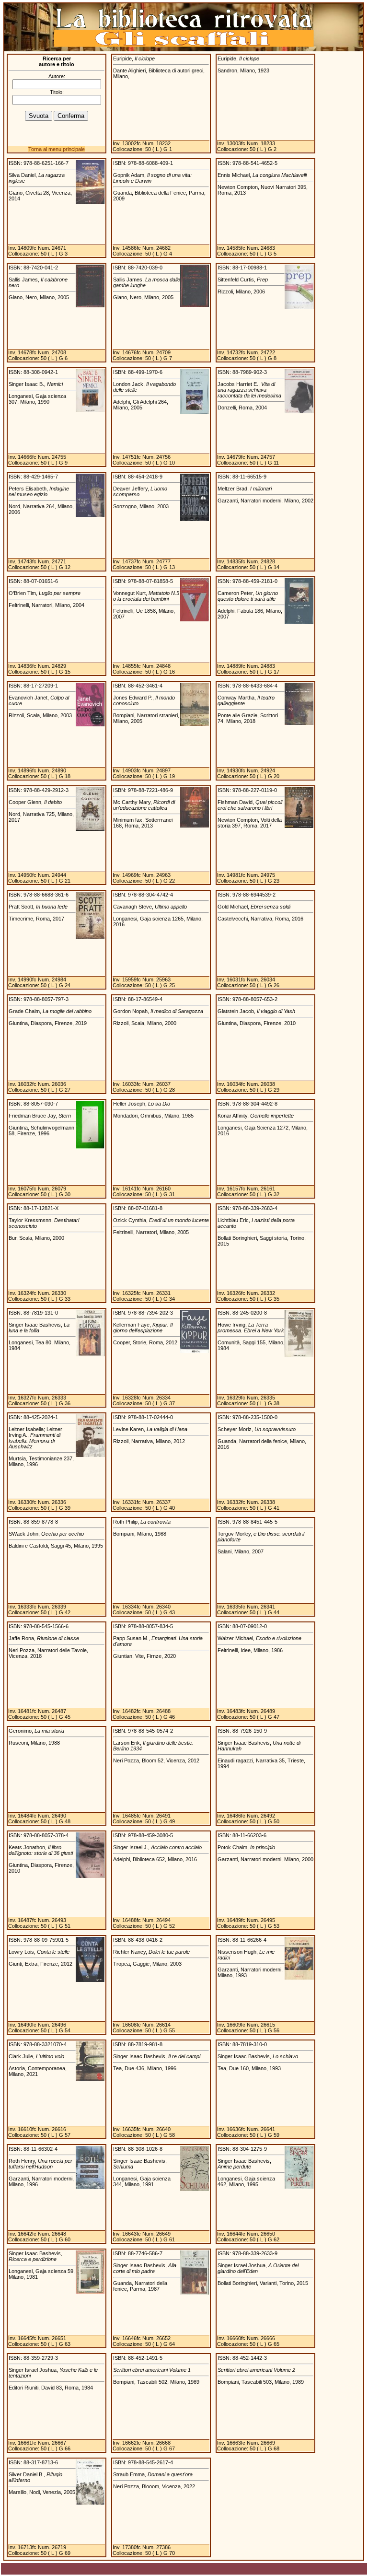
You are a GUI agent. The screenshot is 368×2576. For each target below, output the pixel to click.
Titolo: (57, 92)
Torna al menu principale (57, 149)
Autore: (57, 76)
